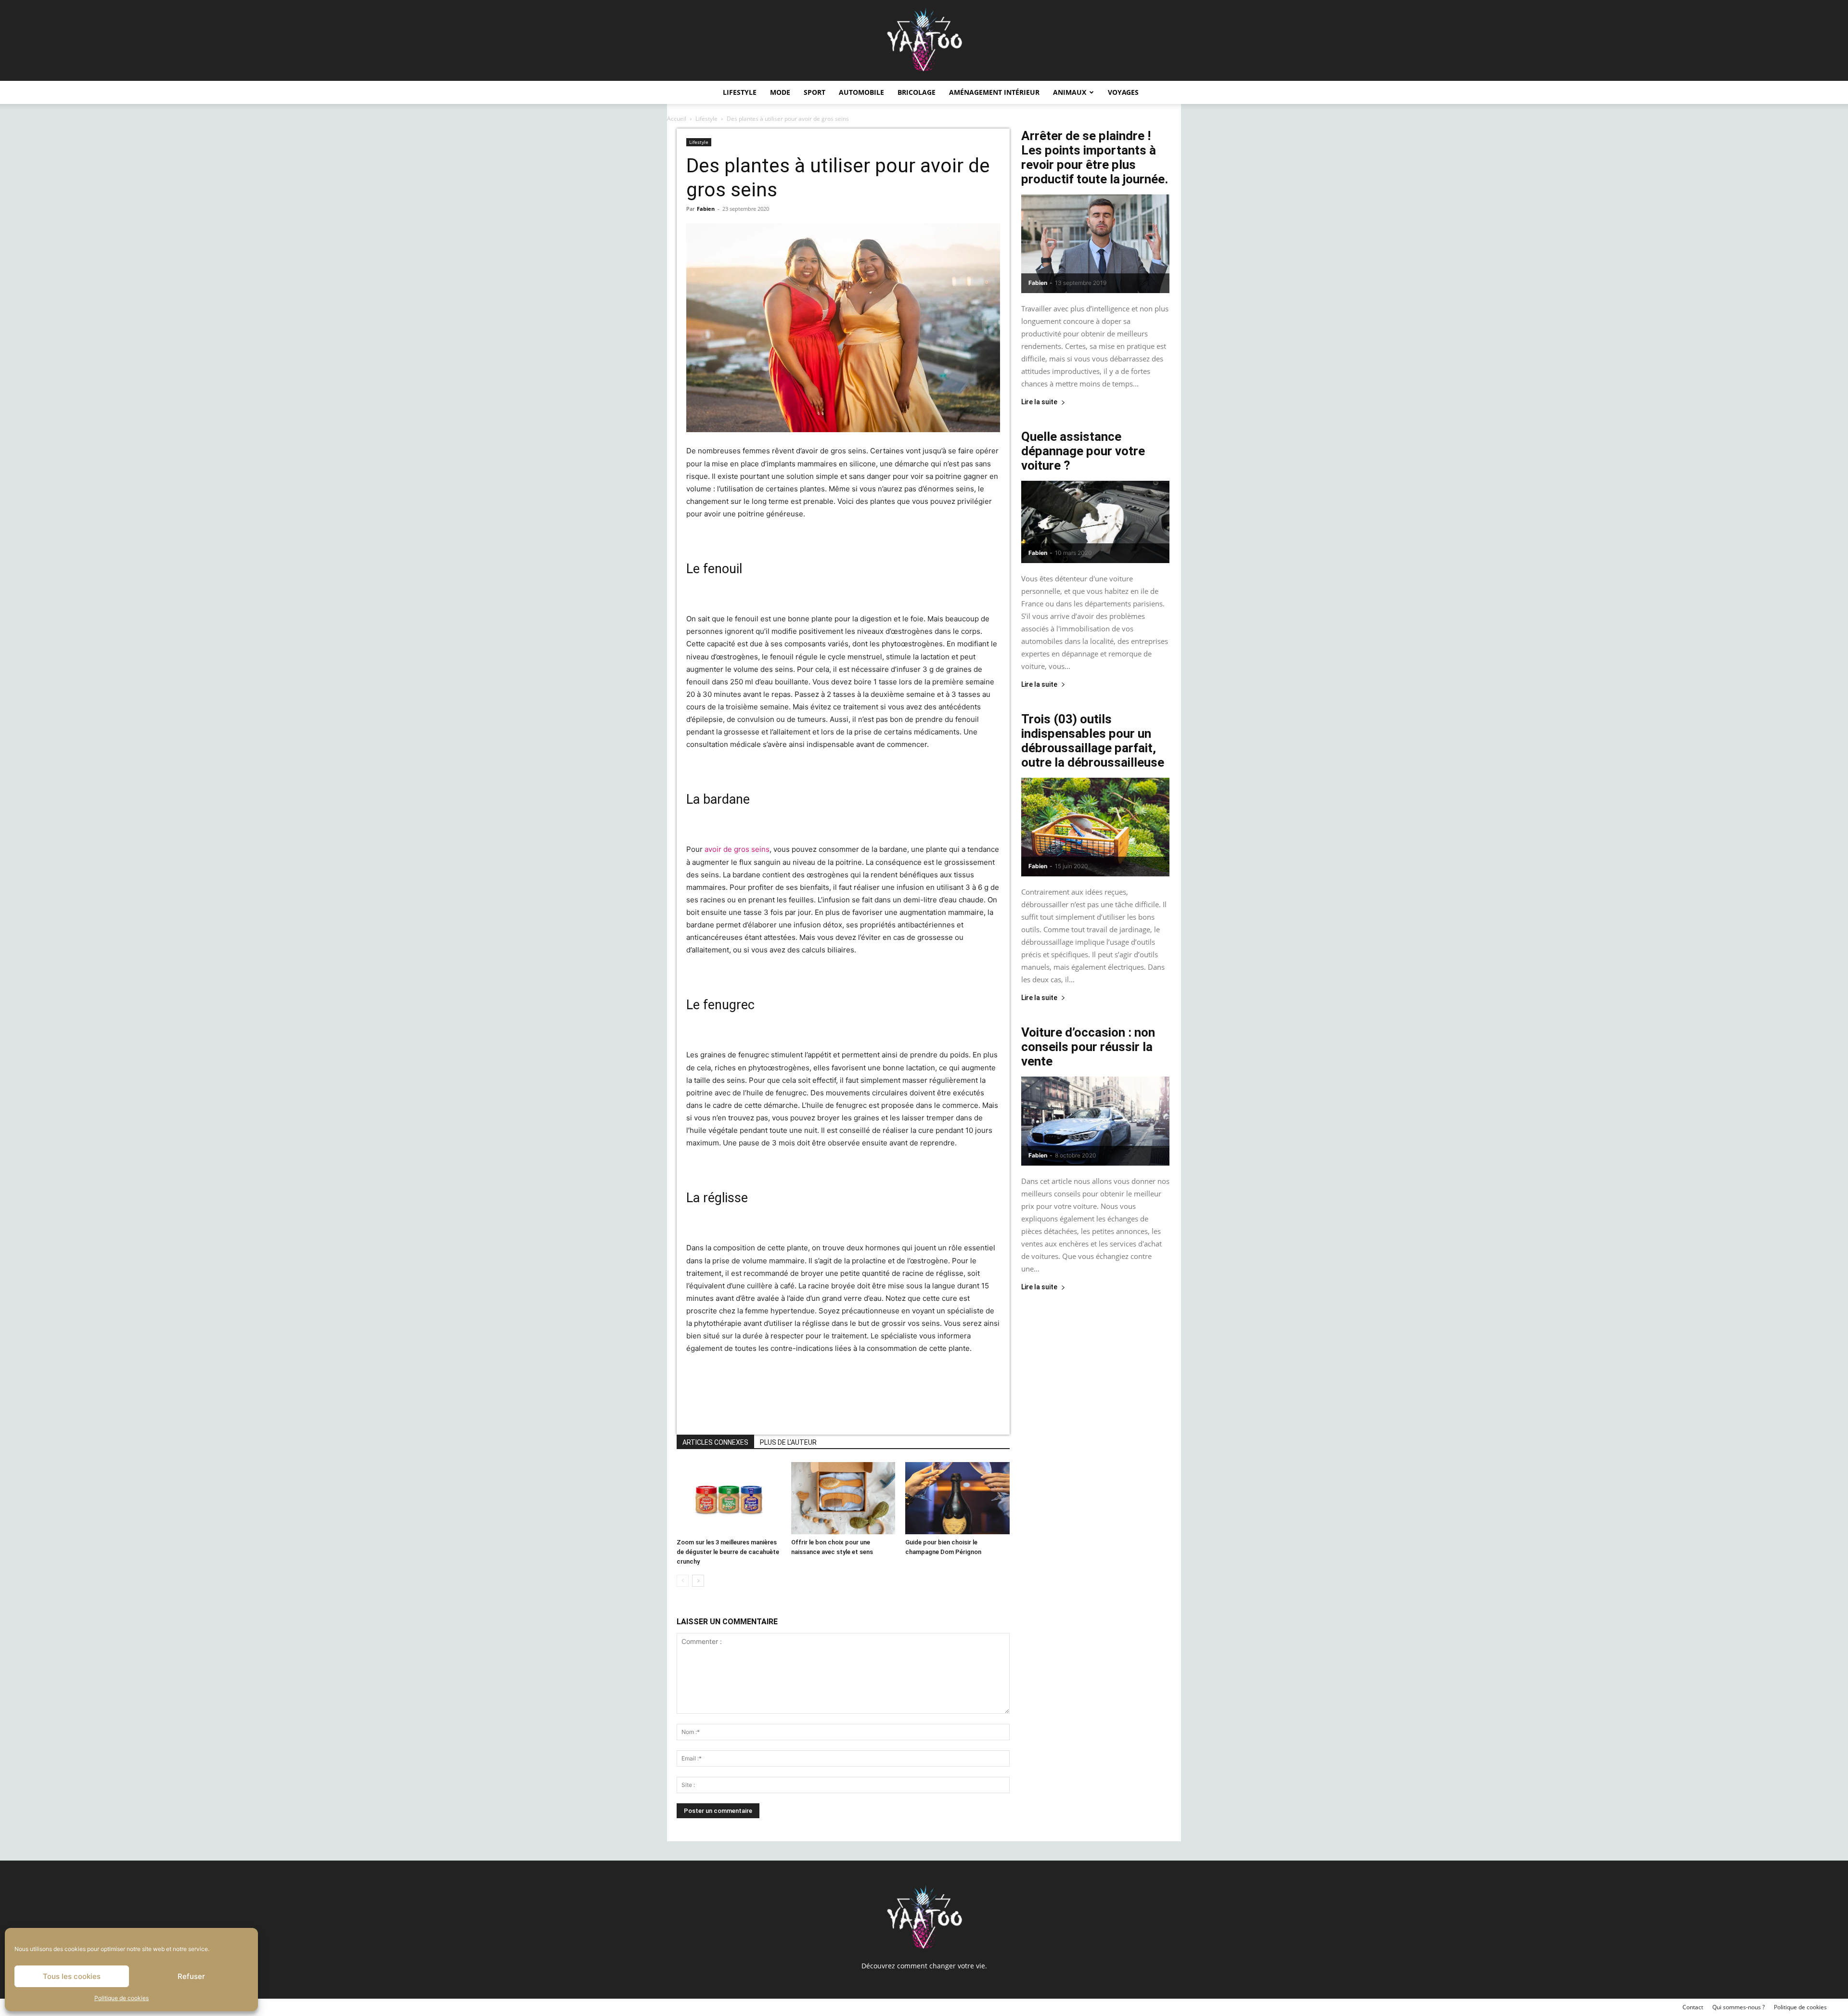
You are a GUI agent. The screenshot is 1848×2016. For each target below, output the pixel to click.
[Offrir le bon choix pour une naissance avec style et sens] (843, 1498)
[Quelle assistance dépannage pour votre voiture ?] (1095, 522)
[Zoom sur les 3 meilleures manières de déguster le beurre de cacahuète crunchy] (729, 1498)
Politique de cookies (122, 1998)
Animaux (1070, 92)
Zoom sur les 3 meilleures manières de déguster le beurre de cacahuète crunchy (728, 1552)
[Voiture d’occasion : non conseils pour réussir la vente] (1095, 1121)
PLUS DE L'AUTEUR (788, 1442)
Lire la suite (1039, 402)
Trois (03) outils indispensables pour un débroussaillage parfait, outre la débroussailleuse (1093, 741)
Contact (1693, 2007)
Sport (815, 92)
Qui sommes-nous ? (1739, 2007)
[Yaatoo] (924, 40)
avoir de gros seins (737, 849)
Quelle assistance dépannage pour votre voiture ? (1083, 451)
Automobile (861, 92)
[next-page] (698, 1581)
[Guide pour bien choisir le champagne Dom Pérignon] (957, 1498)
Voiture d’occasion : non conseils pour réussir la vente (1088, 1047)
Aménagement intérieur (994, 92)
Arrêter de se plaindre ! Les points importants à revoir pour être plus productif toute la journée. (1095, 157)
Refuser (191, 1976)
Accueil (677, 119)
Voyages (1123, 92)
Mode (780, 92)
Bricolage (917, 92)
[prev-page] (683, 1581)
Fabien (706, 209)
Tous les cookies (72, 1976)
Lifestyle (740, 92)
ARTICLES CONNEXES (715, 1442)
